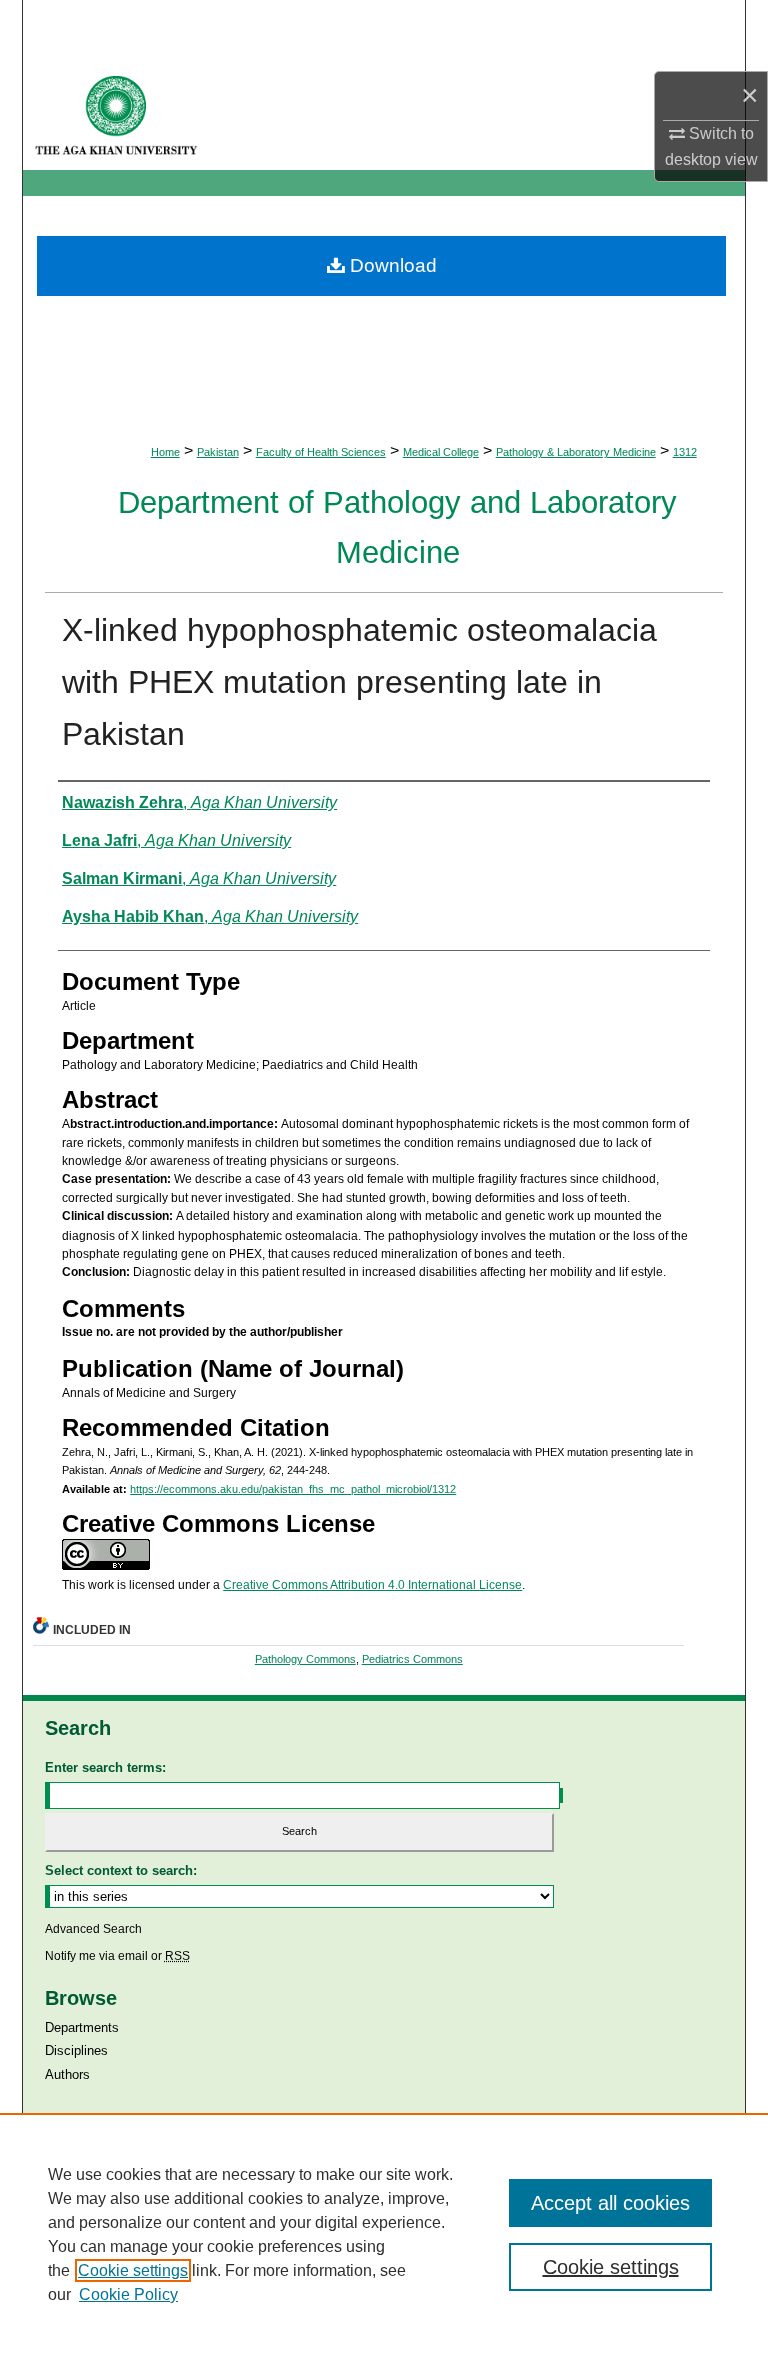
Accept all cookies (610, 2203)
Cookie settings (133, 2270)
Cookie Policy (128, 2294)
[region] (384, 2234)
